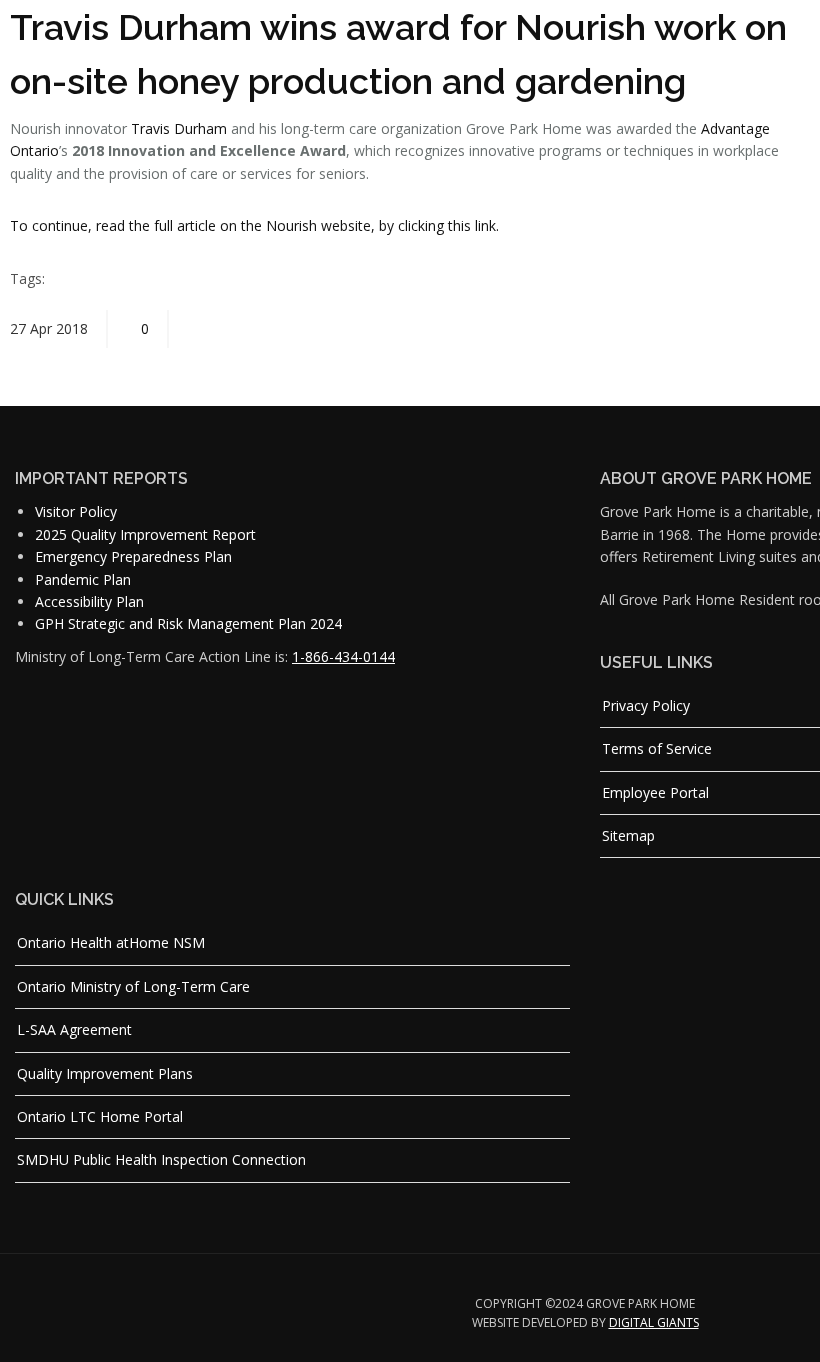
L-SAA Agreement (74, 1029)
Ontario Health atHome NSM (111, 942)
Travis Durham (179, 128)
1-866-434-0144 (343, 656)
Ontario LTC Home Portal (100, 1116)
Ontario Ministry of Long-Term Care (133, 986)
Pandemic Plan (83, 579)
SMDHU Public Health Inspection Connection (161, 1159)
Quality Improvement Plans (105, 1073)
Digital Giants (654, 1322)
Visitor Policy (76, 511)
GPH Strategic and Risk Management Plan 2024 (188, 623)
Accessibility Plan (89, 601)
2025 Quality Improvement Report (145, 534)
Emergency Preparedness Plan (133, 556)
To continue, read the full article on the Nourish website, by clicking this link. (254, 225)
